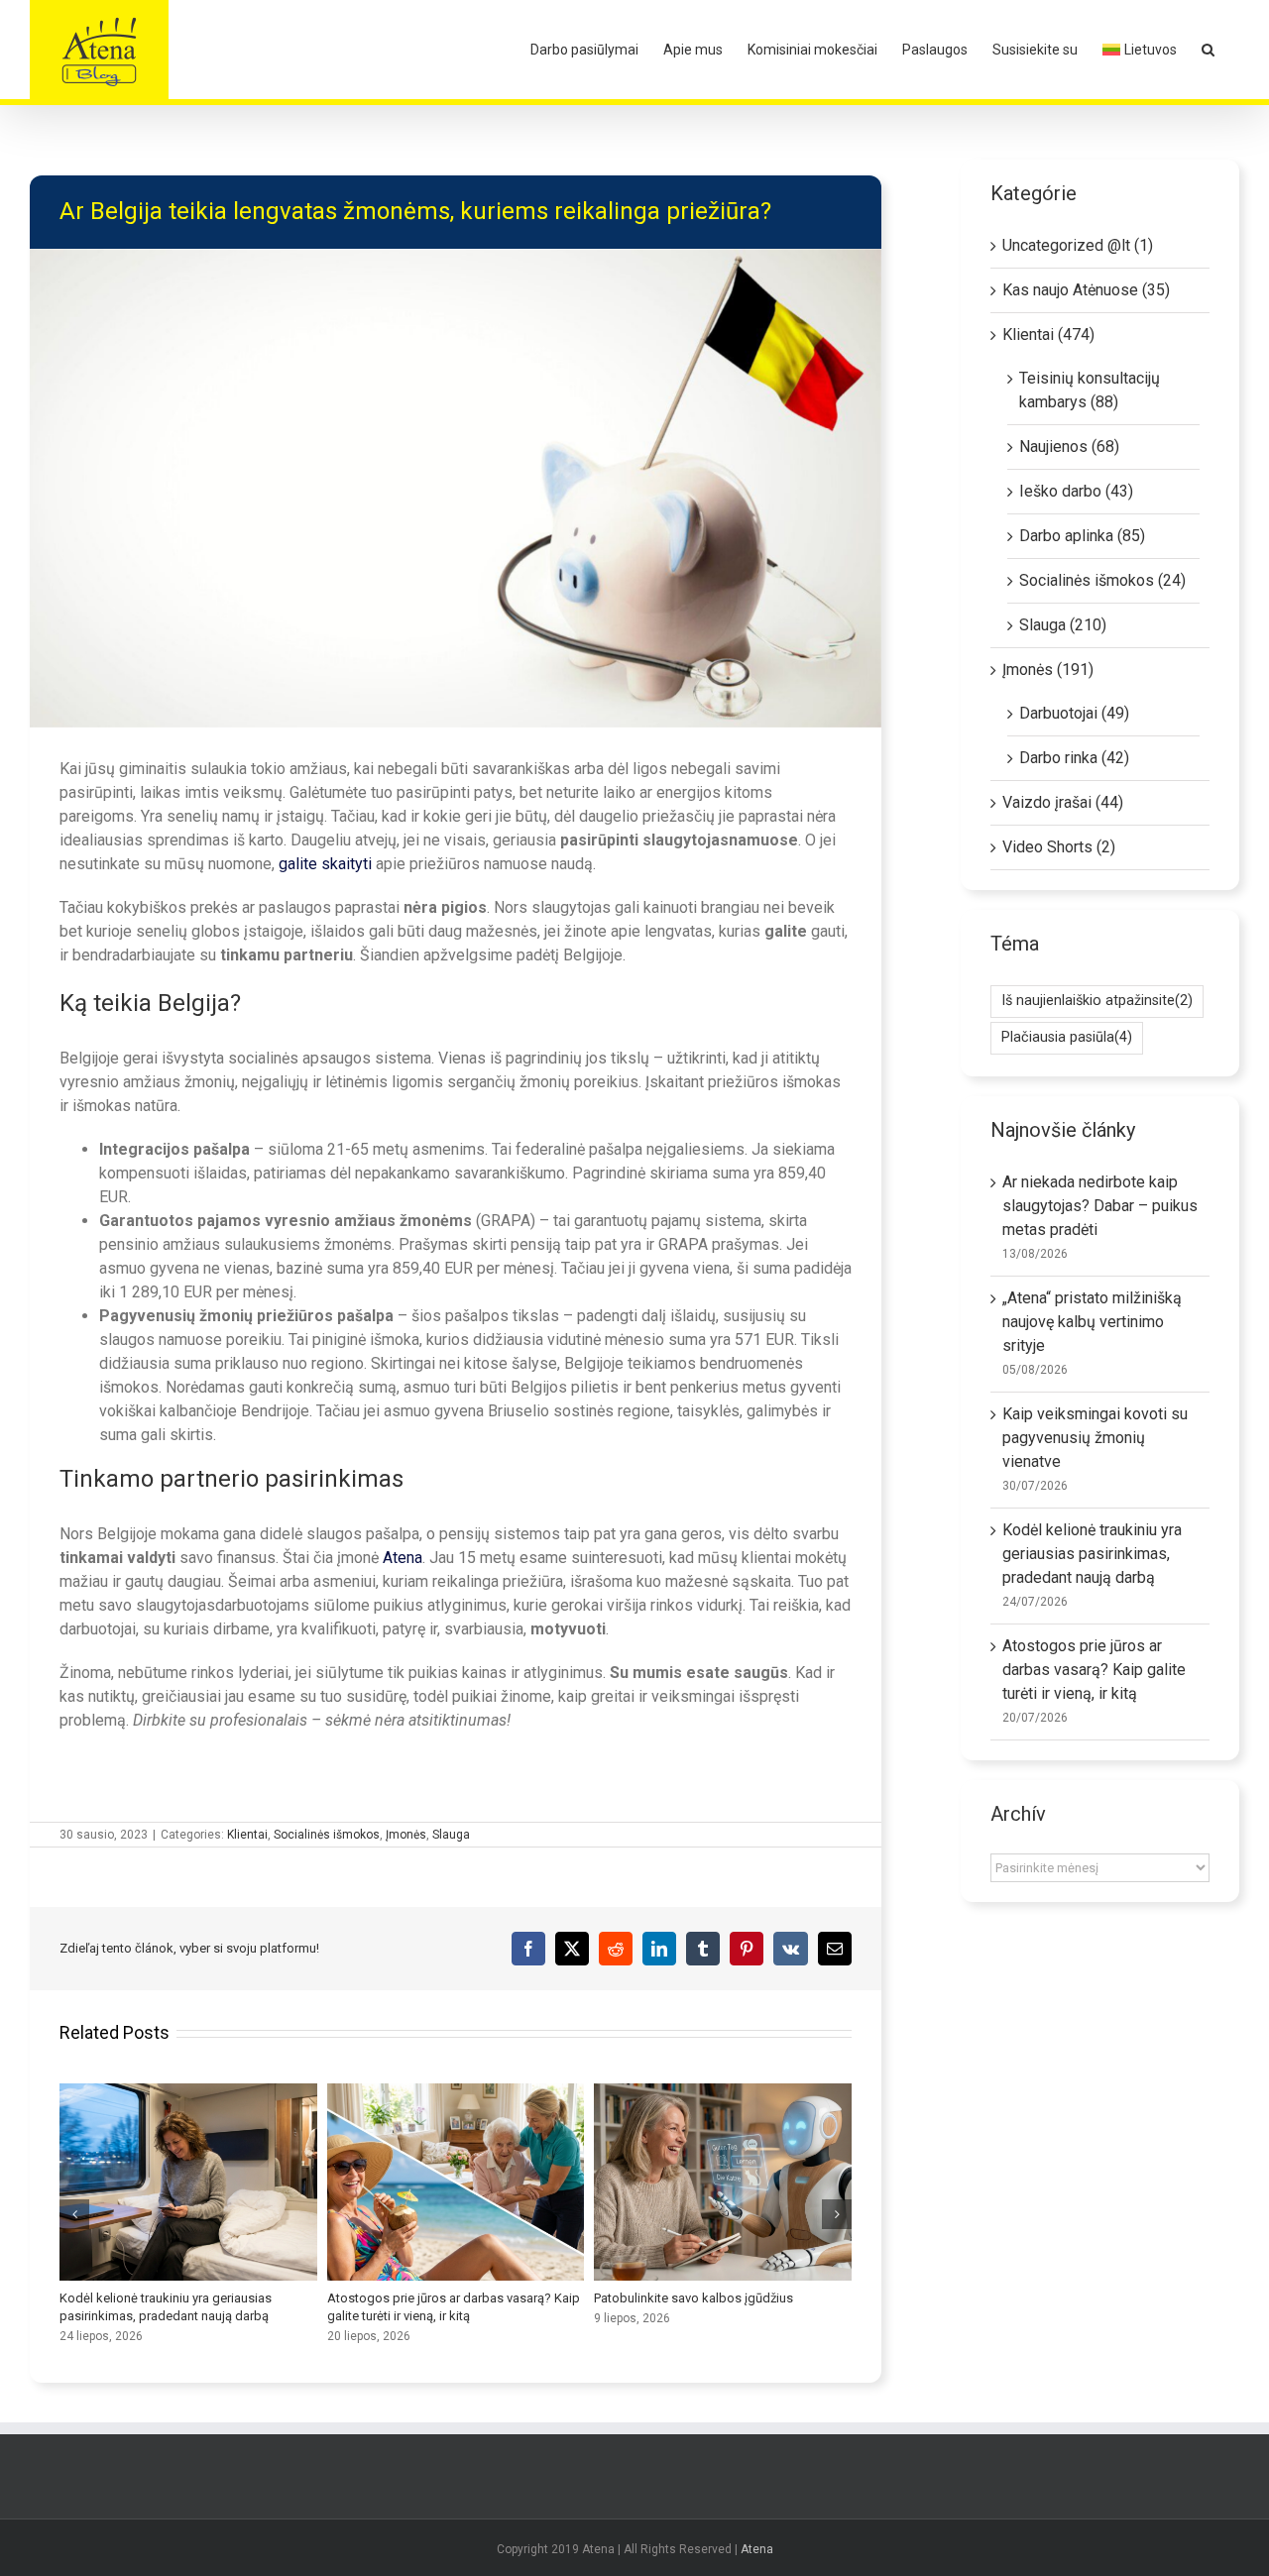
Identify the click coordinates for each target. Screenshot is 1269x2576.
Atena (757, 2549)
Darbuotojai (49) (1074, 713)
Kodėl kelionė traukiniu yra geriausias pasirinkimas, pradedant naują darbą (188, 2183)
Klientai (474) (1048, 335)
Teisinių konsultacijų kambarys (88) (1090, 390)
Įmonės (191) (1048, 670)
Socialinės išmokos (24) (1102, 580)
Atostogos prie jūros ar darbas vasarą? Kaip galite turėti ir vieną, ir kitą (455, 2183)
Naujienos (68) (1069, 447)
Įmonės (406, 1835)
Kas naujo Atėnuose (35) (1086, 290)
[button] (1208, 50)
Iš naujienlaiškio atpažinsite (1097, 1001)
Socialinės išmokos (327, 1835)
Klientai (247, 1835)
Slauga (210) (1063, 625)
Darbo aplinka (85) (1082, 536)
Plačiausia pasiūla (1067, 1037)
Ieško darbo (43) (1076, 491)
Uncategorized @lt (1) (1078, 245)
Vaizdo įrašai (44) (1063, 802)
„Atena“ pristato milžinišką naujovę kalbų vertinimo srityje (1092, 1322)
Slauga (451, 1835)
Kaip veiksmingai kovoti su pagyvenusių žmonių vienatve (1095, 1438)
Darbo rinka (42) (1074, 758)
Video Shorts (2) (1059, 847)
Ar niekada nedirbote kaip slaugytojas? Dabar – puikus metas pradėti (1100, 1206)
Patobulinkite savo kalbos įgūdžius (723, 2183)
